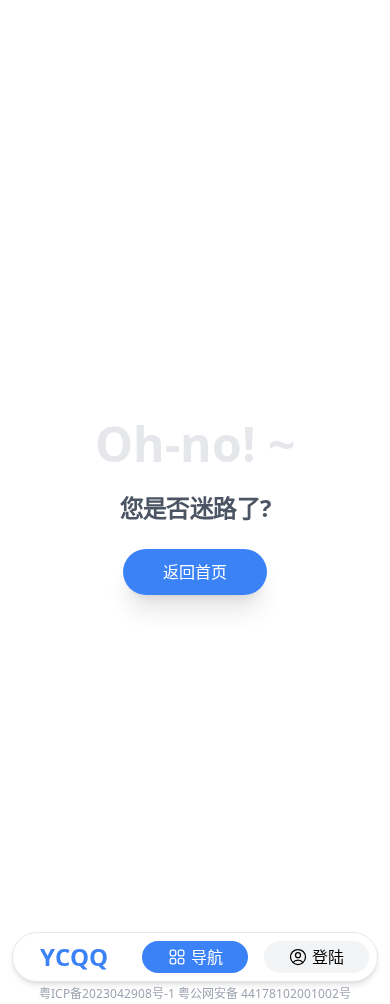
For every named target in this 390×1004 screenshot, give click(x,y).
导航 (207, 957)
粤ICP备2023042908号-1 (107, 993)
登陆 (328, 957)
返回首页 (195, 572)
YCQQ (74, 956)
